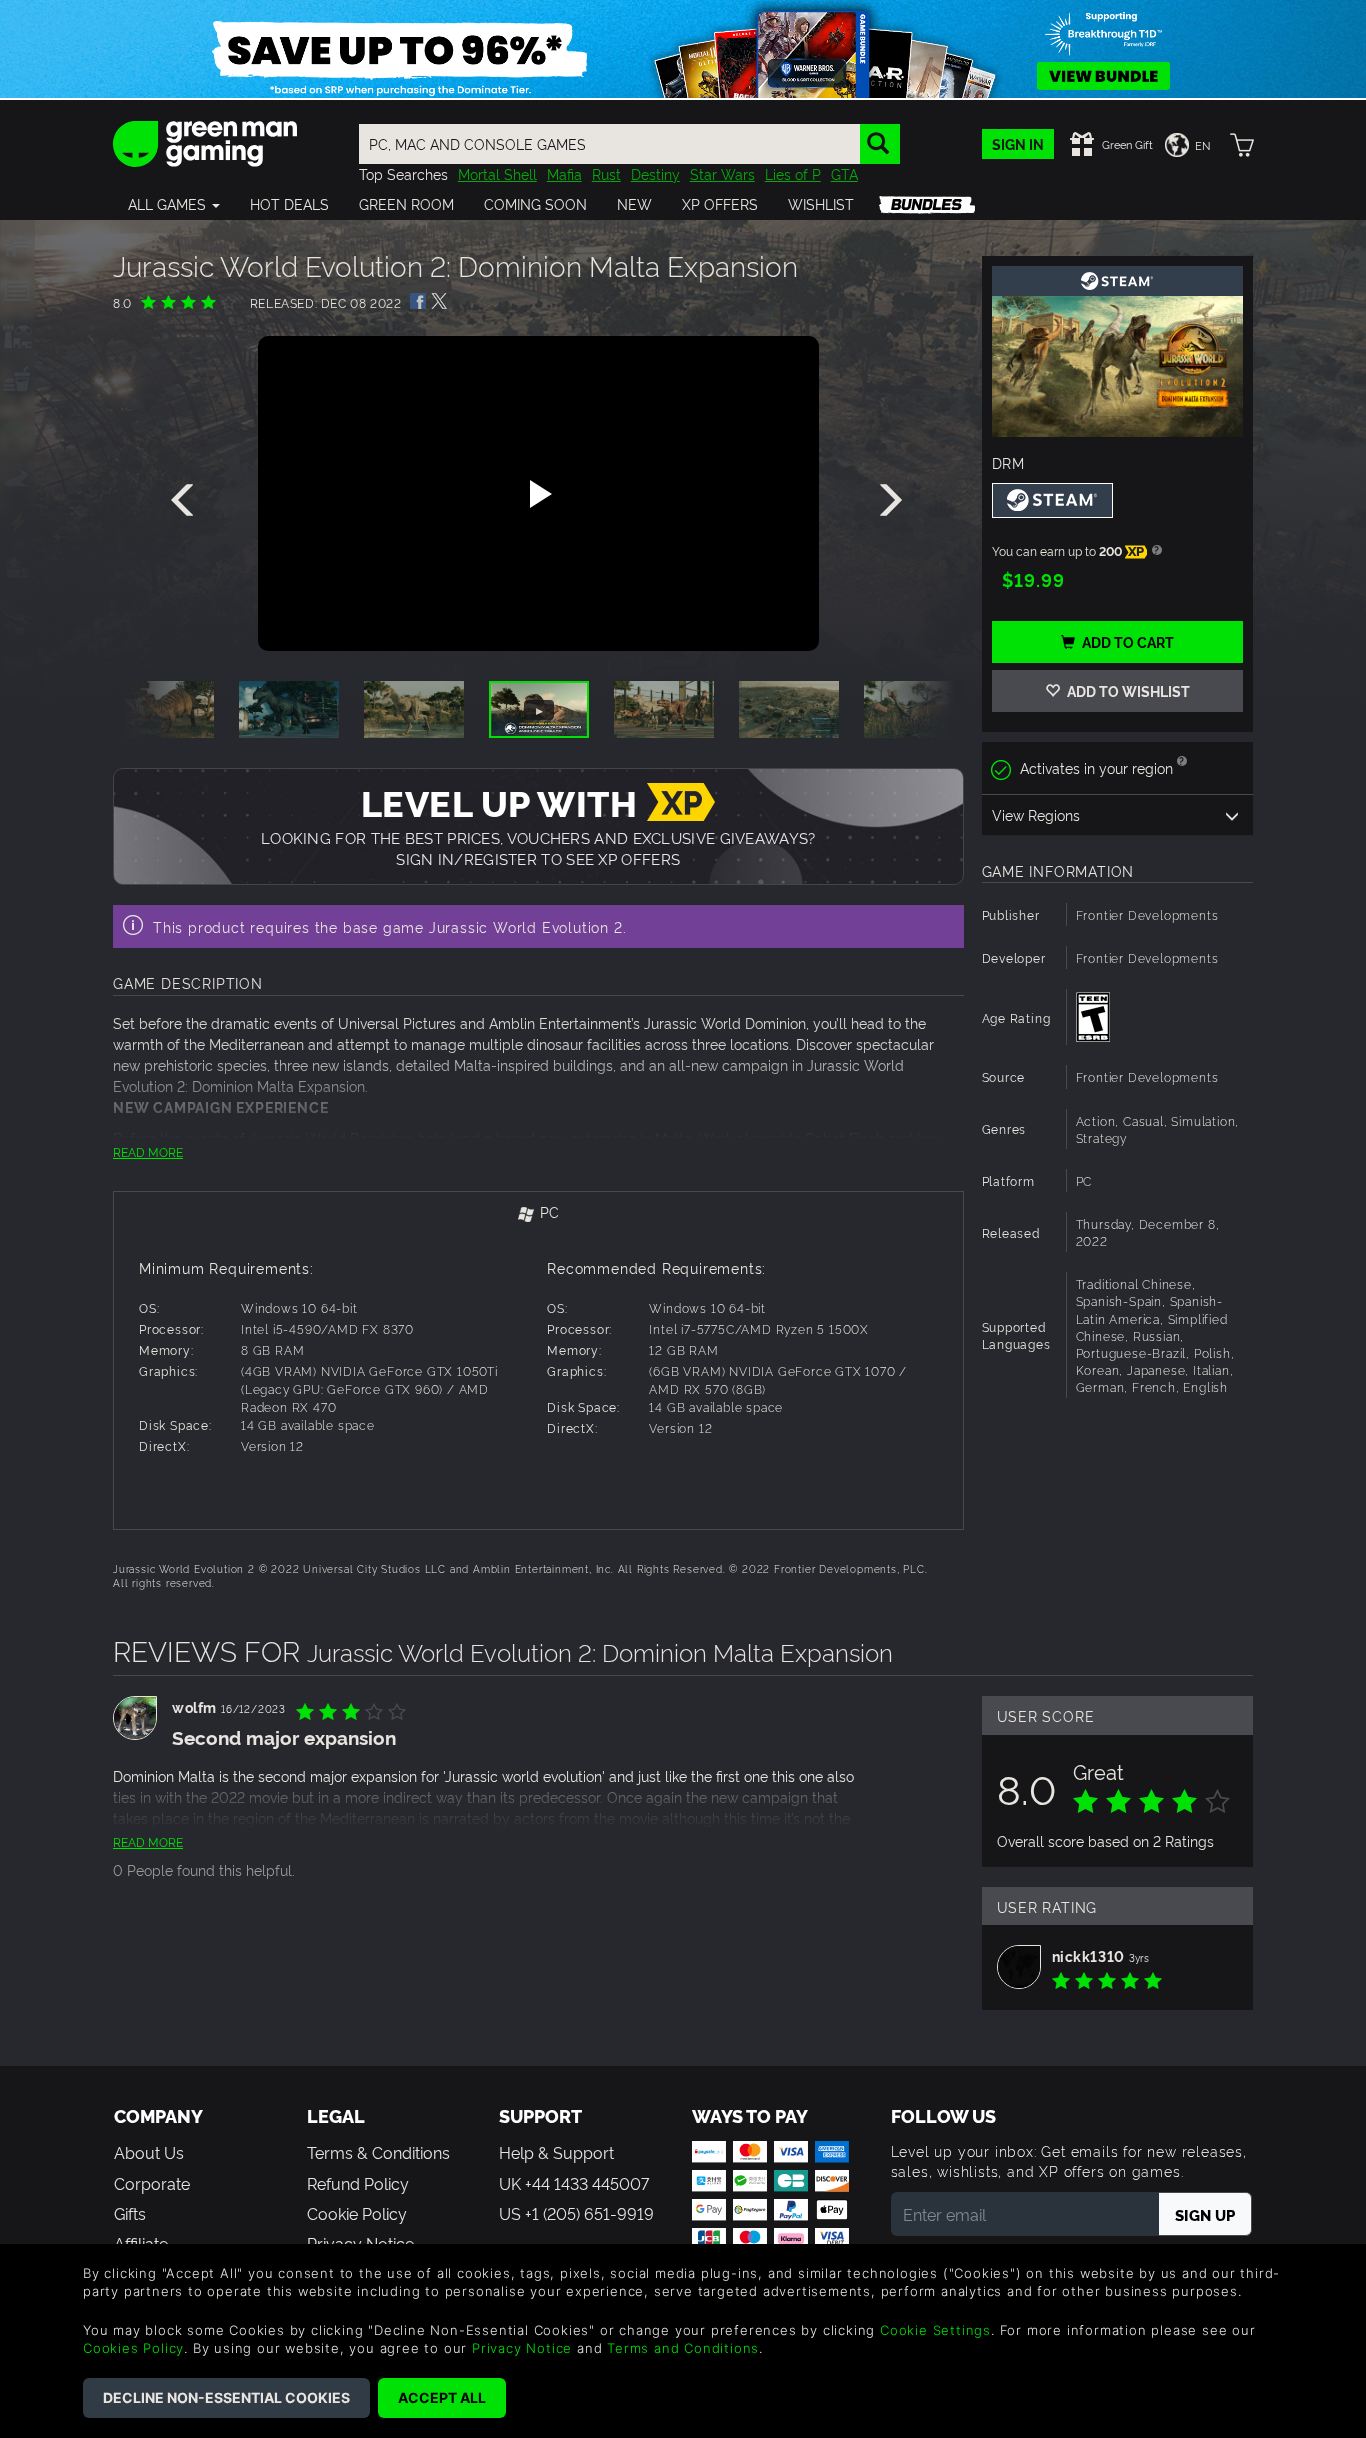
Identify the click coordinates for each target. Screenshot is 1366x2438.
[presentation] (186, 501)
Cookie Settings (935, 2330)
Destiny (655, 173)
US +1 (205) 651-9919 (576, 2213)
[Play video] (538, 494)
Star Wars (722, 173)
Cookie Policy (357, 2213)
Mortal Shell (497, 173)
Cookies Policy (133, 2348)
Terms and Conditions (683, 2348)
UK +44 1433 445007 (574, 2183)
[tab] (538, 1213)
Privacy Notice (522, 2348)
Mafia (564, 173)
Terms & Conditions (378, 2152)
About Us (149, 2152)
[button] (174, 204)
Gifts (130, 2213)
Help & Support (556, 2152)
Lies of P (793, 173)
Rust (606, 173)
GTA (844, 173)
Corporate (152, 2183)
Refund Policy (358, 2183)
